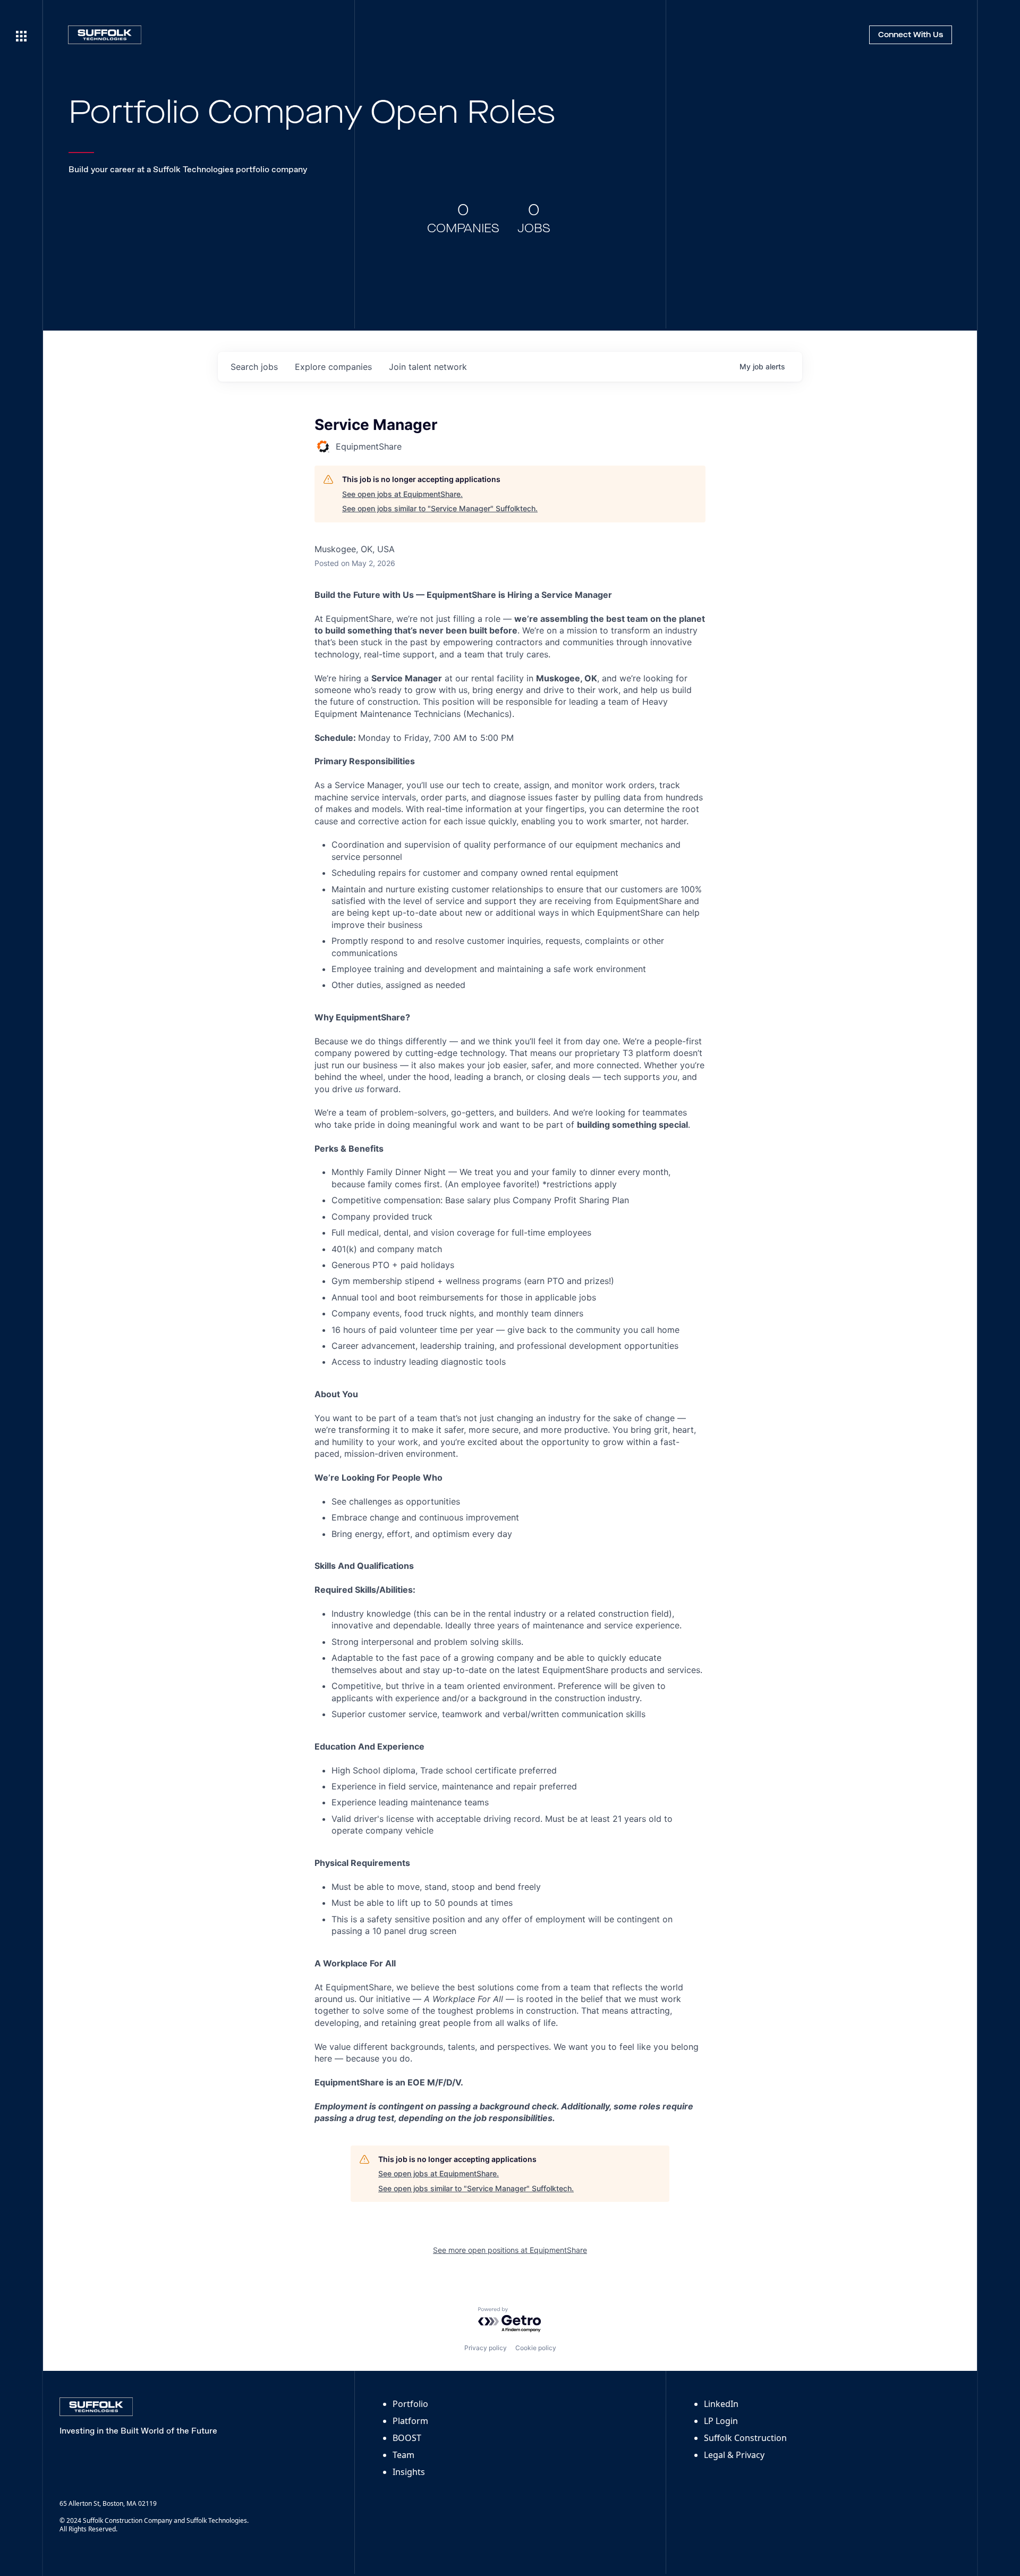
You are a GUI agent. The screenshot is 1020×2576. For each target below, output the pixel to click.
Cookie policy (536, 2348)
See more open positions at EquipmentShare (510, 2250)
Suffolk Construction (745, 2438)
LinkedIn (721, 2404)
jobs (254, 367)
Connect (911, 35)
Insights (409, 2472)
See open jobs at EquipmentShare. (402, 494)
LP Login (721, 2421)
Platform (410, 2421)
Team (403, 2455)
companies (333, 367)
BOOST (407, 2438)
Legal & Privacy (734, 2455)
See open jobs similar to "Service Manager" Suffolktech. (440, 508)
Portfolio (410, 2404)
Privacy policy (486, 2348)
